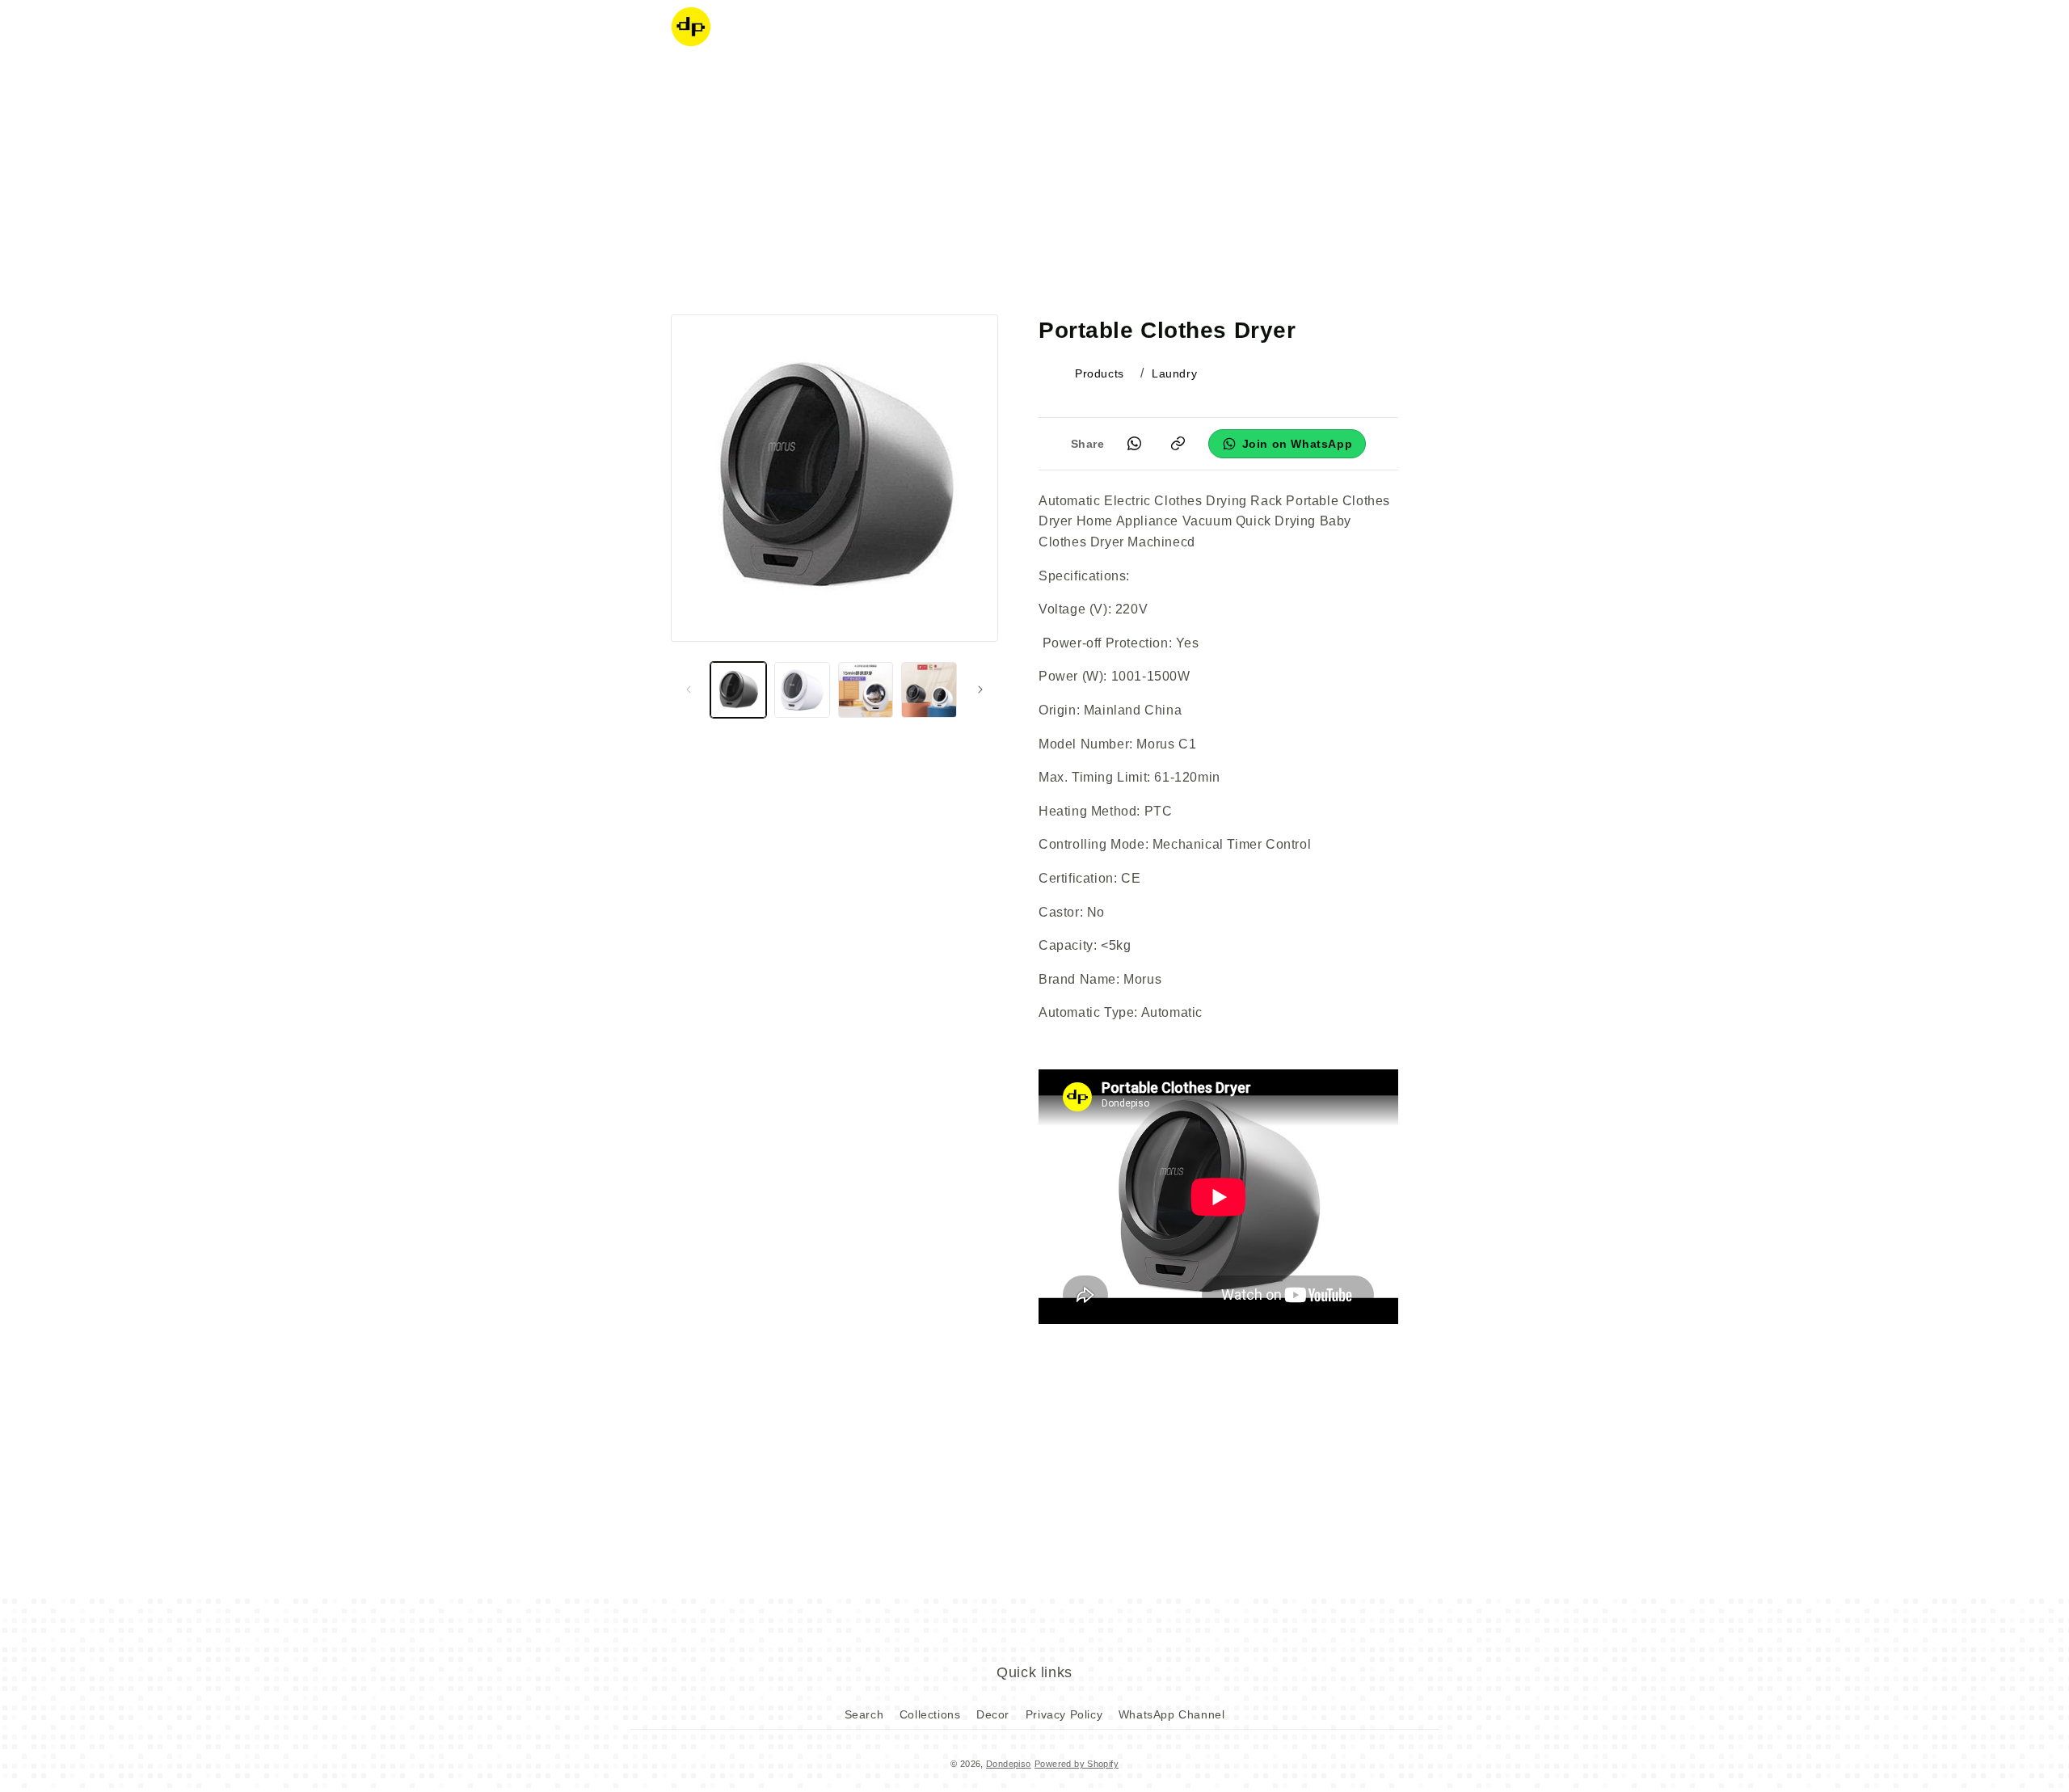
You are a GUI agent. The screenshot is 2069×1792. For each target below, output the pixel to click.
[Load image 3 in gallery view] (866, 690)
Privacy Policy (1064, 1714)
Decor (993, 1714)
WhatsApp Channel (1172, 1714)
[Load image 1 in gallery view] (738, 690)
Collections (930, 1714)
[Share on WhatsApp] (1135, 444)
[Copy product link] (1178, 444)
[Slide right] (980, 689)
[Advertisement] (1034, 182)
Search (864, 1714)
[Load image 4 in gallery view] (929, 690)
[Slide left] (689, 689)
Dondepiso (1009, 1764)
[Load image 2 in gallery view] (802, 690)
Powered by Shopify (1077, 1764)
